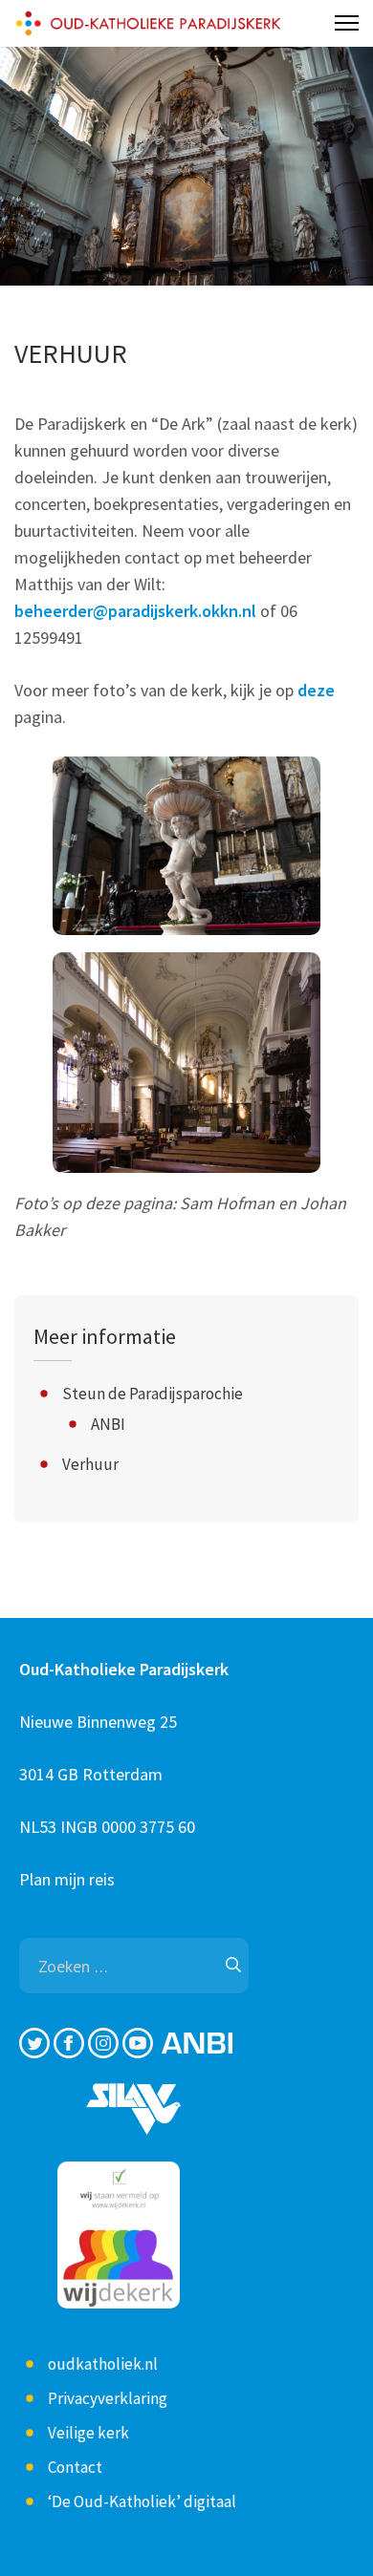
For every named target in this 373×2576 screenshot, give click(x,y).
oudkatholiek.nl (103, 2364)
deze (316, 690)
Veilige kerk (88, 2433)
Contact (75, 2467)
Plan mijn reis (67, 1879)
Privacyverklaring (108, 2398)
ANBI (108, 1424)
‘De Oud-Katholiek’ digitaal (142, 2501)
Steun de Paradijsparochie (153, 1394)
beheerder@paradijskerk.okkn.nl (135, 611)
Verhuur (90, 1464)
